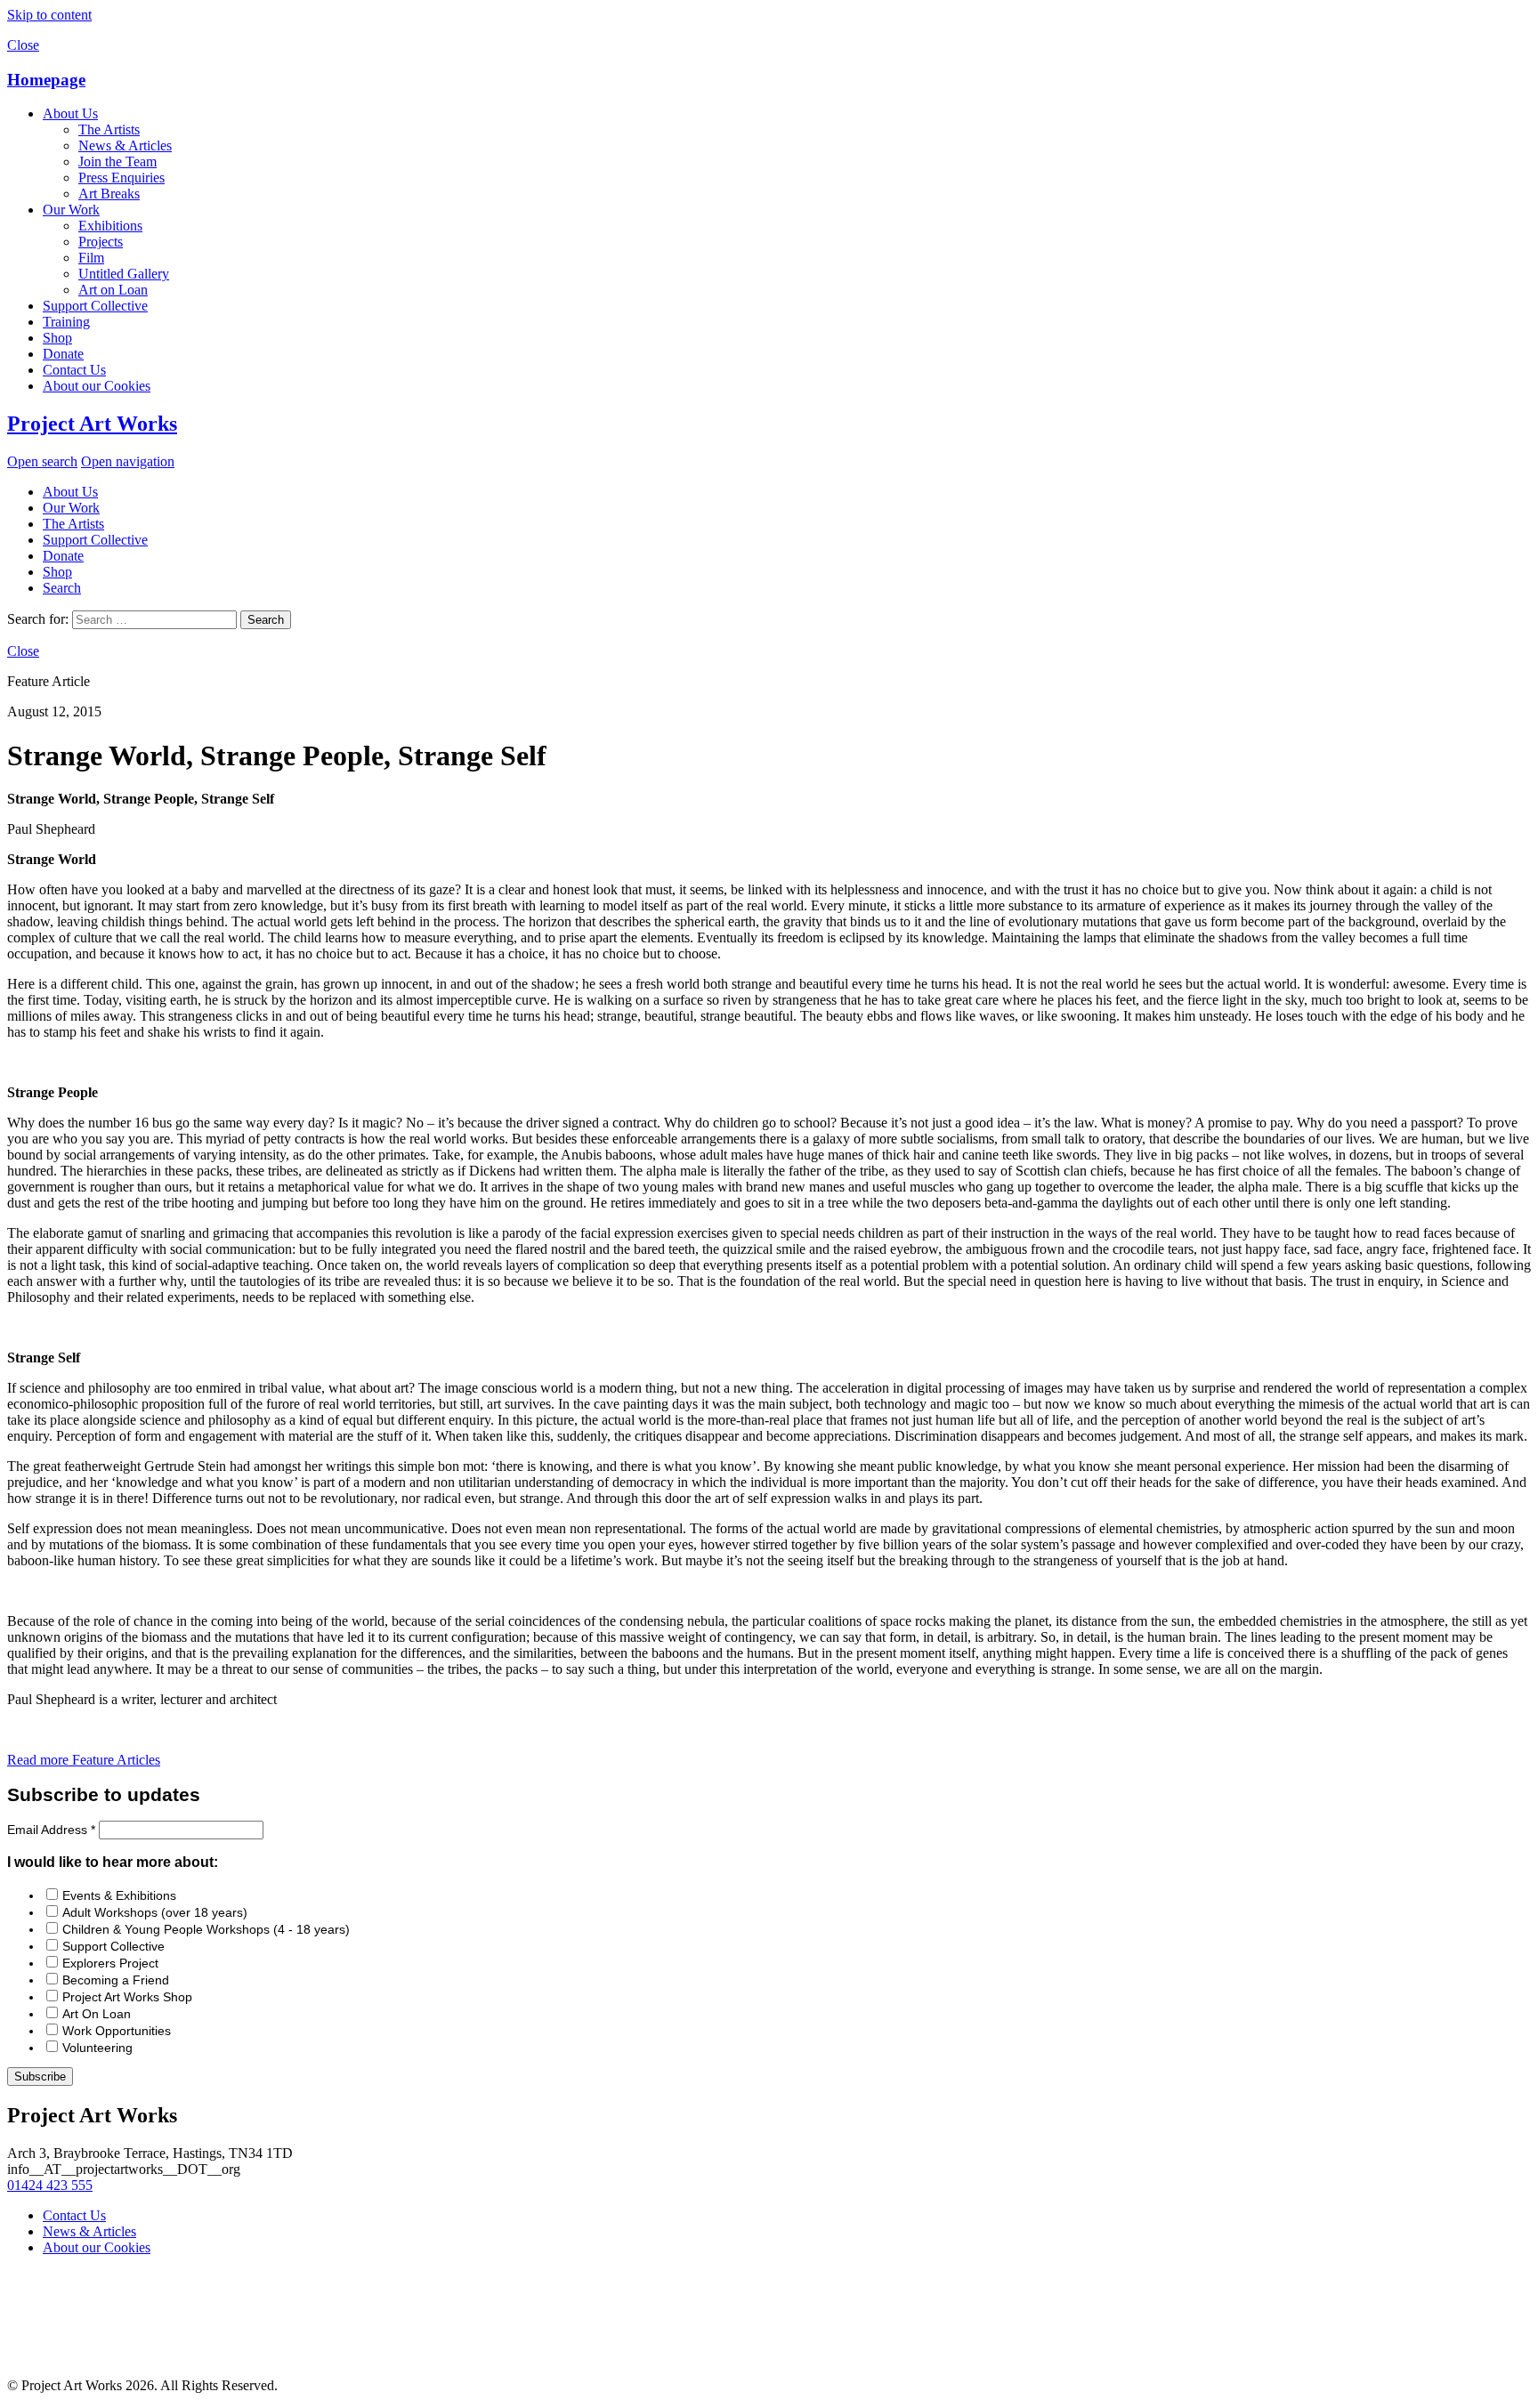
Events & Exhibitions (119, 1895)
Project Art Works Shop (127, 1997)
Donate (63, 354)
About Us (70, 113)
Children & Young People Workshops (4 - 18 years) (206, 1929)
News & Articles (125, 145)
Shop (57, 338)
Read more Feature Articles (84, 1760)
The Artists (109, 129)
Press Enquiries (121, 178)
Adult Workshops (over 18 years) (155, 1912)
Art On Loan (97, 2014)
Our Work (71, 210)
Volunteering (97, 2048)
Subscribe (40, 2077)
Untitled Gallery (124, 274)
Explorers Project (110, 1963)
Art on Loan (113, 290)
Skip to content (49, 15)
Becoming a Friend (116, 1980)
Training (66, 322)
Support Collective (95, 306)
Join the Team (117, 162)
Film (91, 258)
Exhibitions (110, 226)
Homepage (46, 80)
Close (23, 45)
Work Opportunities (117, 2031)
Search (62, 588)
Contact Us (74, 370)
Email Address (51, 1830)
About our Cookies (97, 386)
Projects (101, 242)
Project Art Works (92, 424)
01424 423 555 (50, 2185)
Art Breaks (109, 194)
